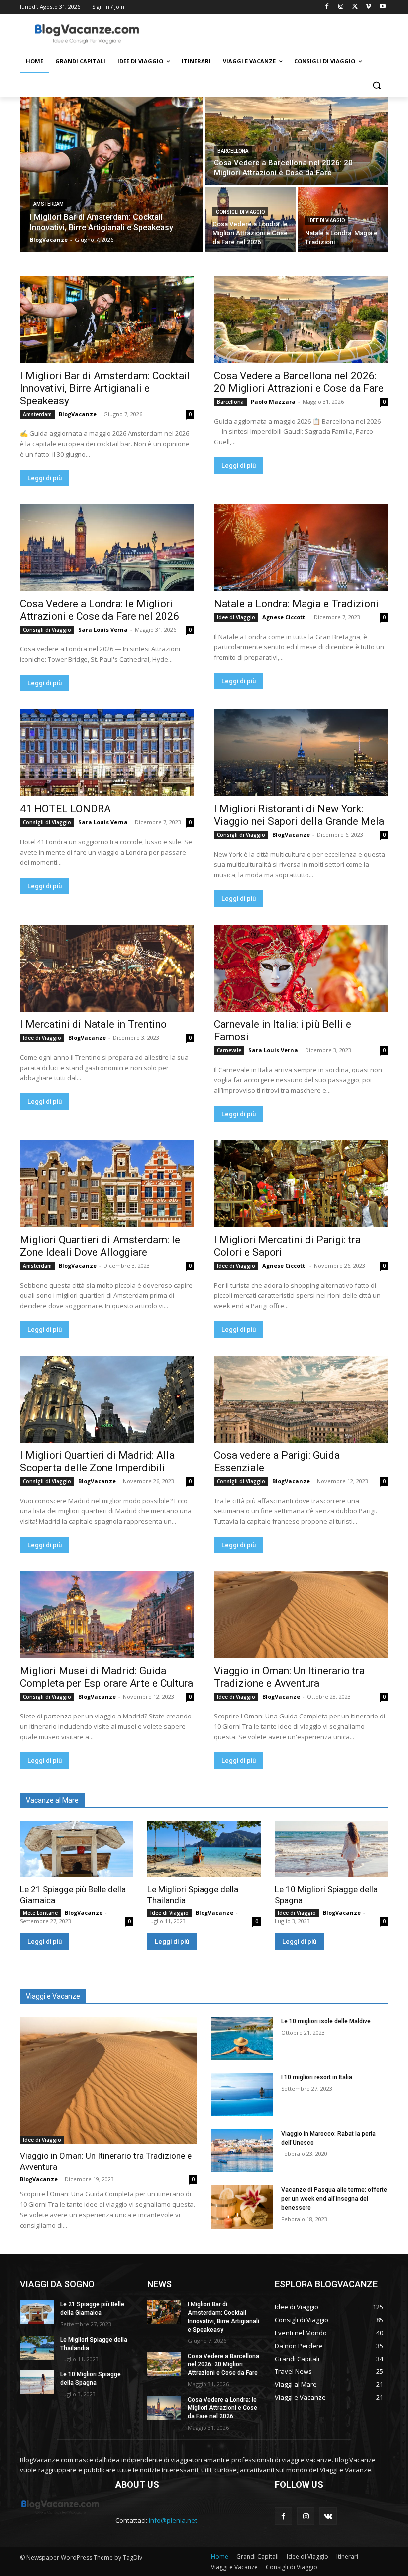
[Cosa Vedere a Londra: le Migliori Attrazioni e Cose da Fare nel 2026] (250, 219)
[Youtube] (382, 7)
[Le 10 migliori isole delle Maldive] (242, 2038)
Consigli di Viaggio (240, 212)
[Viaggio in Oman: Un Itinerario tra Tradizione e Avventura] (301, 1615)
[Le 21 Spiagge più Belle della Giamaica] (77, 1849)
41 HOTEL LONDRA (65, 809)
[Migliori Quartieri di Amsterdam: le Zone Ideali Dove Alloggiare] (107, 1184)
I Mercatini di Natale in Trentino (93, 1024)
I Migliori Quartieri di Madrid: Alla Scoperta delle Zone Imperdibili (97, 1461)
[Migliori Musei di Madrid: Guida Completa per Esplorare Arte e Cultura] (107, 1615)
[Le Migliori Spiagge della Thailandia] (204, 1849)
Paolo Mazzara (273, 401)
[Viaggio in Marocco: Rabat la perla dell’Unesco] (242, 2151)
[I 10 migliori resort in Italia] (242, 2094)
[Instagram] (341, 7)
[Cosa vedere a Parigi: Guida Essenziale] (301, 1399)
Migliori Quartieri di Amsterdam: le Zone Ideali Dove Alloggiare (100, 1246)
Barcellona (233, 151)
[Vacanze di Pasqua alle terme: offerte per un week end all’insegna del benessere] (242, 2207)
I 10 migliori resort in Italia (317, 2077)
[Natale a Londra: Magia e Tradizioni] (301, 548)
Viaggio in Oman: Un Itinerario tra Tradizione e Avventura (289, 1677)
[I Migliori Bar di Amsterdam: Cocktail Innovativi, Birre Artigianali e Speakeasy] (111, 175)
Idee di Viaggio (327, 221)
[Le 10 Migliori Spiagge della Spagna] (331, 1849)
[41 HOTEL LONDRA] (107, 753)
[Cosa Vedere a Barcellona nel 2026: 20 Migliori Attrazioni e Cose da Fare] (297, 141)
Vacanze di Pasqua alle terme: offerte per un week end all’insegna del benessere (334, 2199)
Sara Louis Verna (103, 629)
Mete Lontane (40, 1913)
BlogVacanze (78, 414)
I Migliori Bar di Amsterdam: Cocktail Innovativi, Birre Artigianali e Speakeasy (105, 388)
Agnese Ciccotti (285, 617)
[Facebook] (327, 7)
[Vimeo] (368, 7)
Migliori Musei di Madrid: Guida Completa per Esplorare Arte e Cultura (106, 1677)
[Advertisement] (272, 33)
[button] (376, 85)
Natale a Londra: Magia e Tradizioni (296, 604)
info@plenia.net (173, 2520)
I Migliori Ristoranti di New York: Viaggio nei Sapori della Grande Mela (299, 815)
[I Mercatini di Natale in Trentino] (107, 968)
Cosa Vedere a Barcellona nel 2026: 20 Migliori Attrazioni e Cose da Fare (299, 382)
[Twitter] (355, 7)
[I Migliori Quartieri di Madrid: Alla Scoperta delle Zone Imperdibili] (107, 1399)
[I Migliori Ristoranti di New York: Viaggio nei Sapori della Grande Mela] (301, 753)
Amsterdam (49, 204)
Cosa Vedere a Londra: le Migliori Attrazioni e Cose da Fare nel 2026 (100, 610)
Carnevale (229, 1050)
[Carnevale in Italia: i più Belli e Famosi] (301, 968)
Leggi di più (45, 478)
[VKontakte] (328, 2516)
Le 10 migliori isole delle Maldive (326, 2021)
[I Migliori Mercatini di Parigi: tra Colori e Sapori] (301, 1184)
